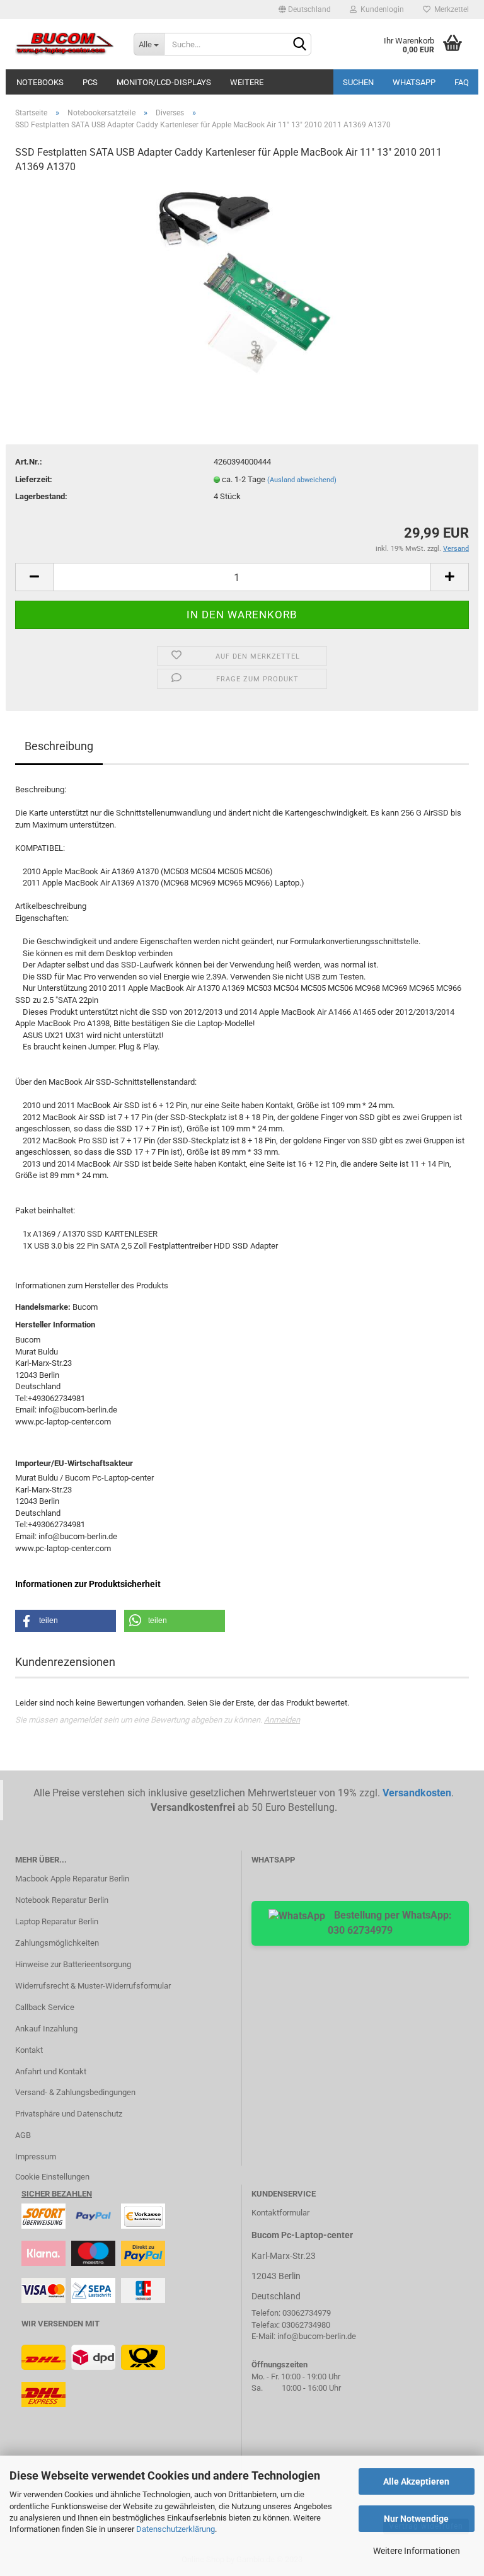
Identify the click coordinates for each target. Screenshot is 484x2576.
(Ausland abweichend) (302, 480)
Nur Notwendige (416, 2519)
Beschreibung (59, 746)
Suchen (358, 82)
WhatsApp (414, 82)
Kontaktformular (280, 2213)
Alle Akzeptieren (416, 2481)
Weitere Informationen (417, 2551)
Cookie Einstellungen (52, 2177)
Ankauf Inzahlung (46, 2029)
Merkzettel (450, 9)
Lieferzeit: (34, 479)
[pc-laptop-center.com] (65, 44)
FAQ (462, 82)
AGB (23, 2135)
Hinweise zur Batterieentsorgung (73, 1964)
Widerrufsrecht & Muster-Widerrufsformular (93, 1986)
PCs (90, 82)
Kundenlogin (380, 9)
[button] (66, 1621)
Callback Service (45, 2007)
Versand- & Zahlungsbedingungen (75, 2092)
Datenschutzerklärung (176, 2529)
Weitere (247, 82)
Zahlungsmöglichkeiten (57, 1943)
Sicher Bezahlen (57, 2194)
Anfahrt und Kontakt (51, 2071)
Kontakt (29, 2050)
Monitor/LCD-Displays (164, 82)
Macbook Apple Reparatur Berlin (72, 1879)
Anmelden (282, 1720)
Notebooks (40, 82)
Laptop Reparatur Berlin (57, 1921)
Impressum (36, 2157)
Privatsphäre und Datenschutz (69, 2114)
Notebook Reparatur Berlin (62, 1900)
